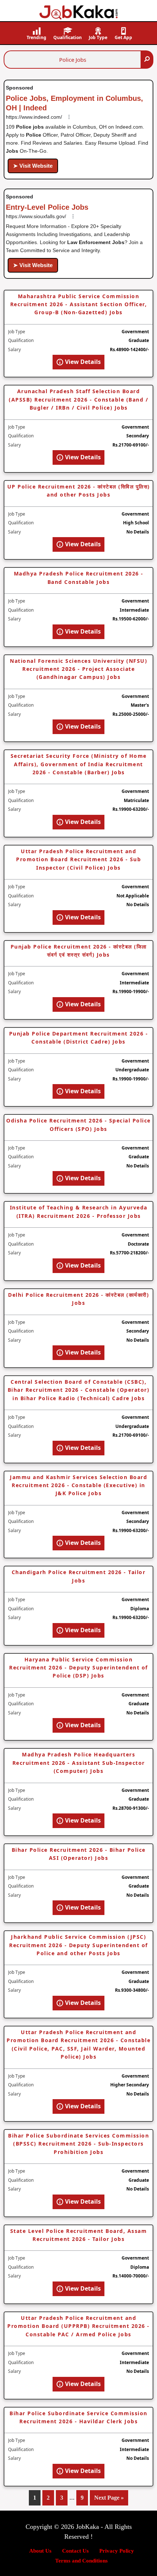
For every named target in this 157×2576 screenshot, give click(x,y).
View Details (82, 362)
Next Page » (109, 2500)
